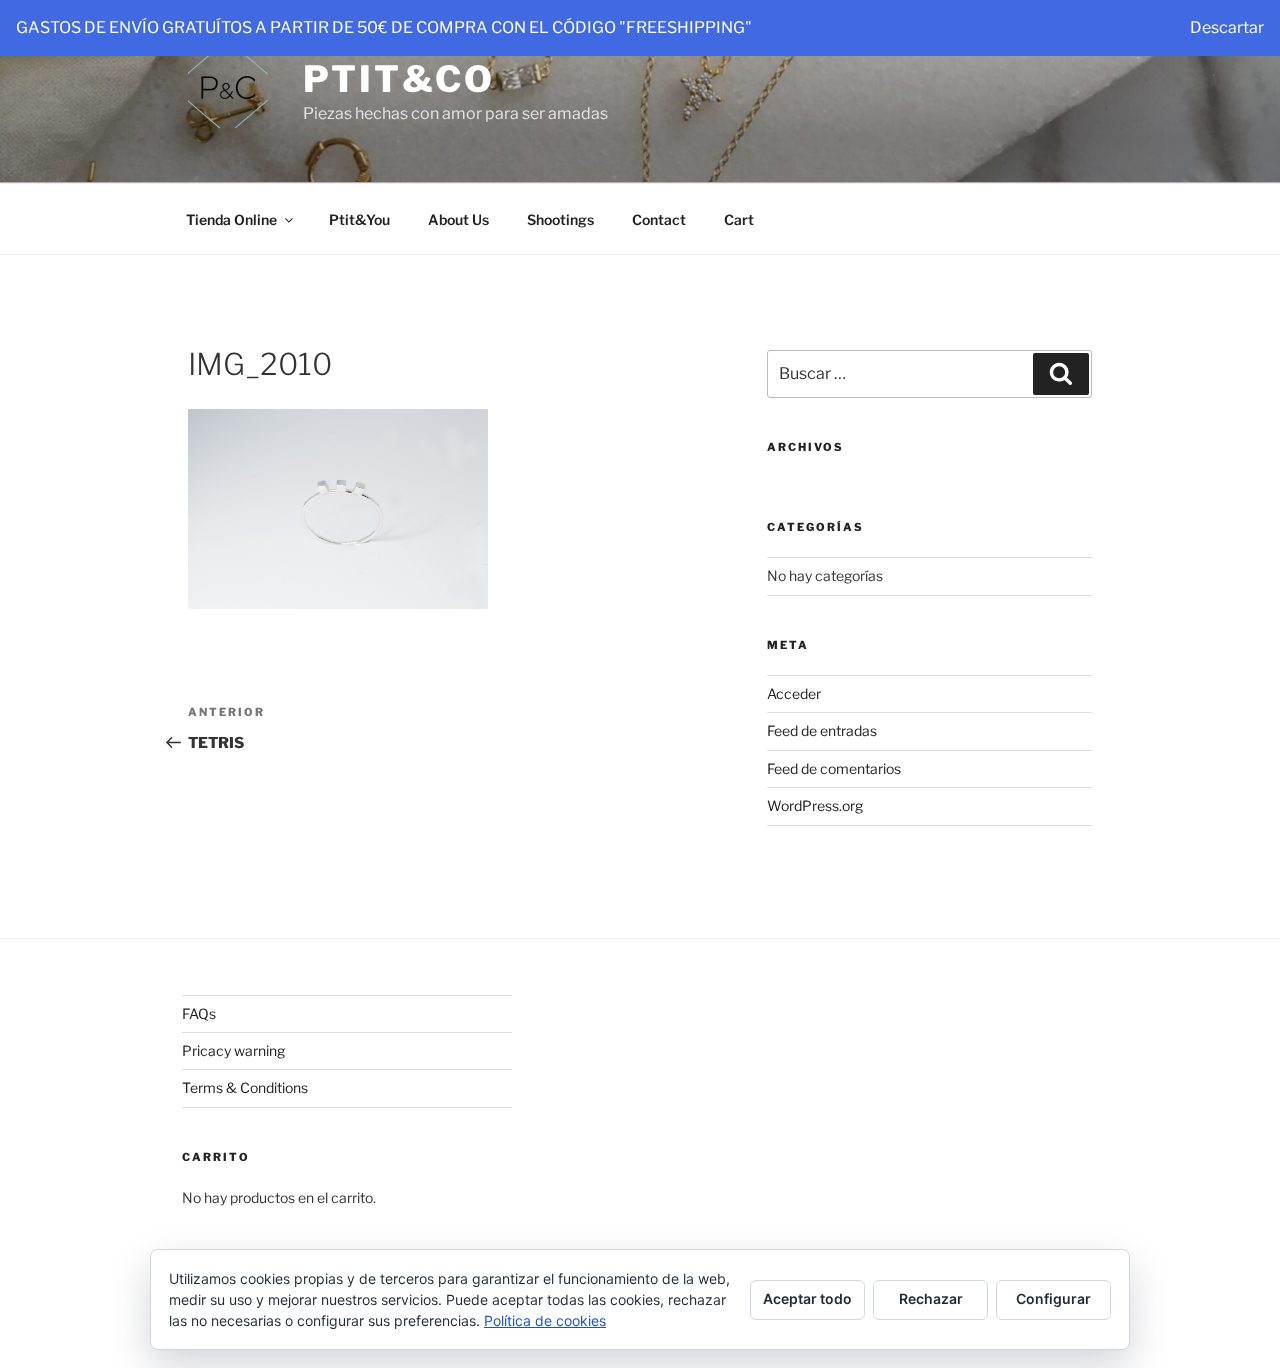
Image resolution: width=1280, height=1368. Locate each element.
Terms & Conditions (245, 1087)
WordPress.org (815, 805)
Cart (739, 219)
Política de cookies (545, 1320)
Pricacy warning (233, 1050)
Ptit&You (359, 219)
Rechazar (931, 1298)
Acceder (794, 693)
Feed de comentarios (834, 768)
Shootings (560, 219)
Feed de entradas (822, 730)
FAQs (199, 1013)
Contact (659, 219)
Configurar (1053, 1298)
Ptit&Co (399, 79)
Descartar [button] (1227, 27)
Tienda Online (231, 219)
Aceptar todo (807, 1298)
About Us (458, 219)
